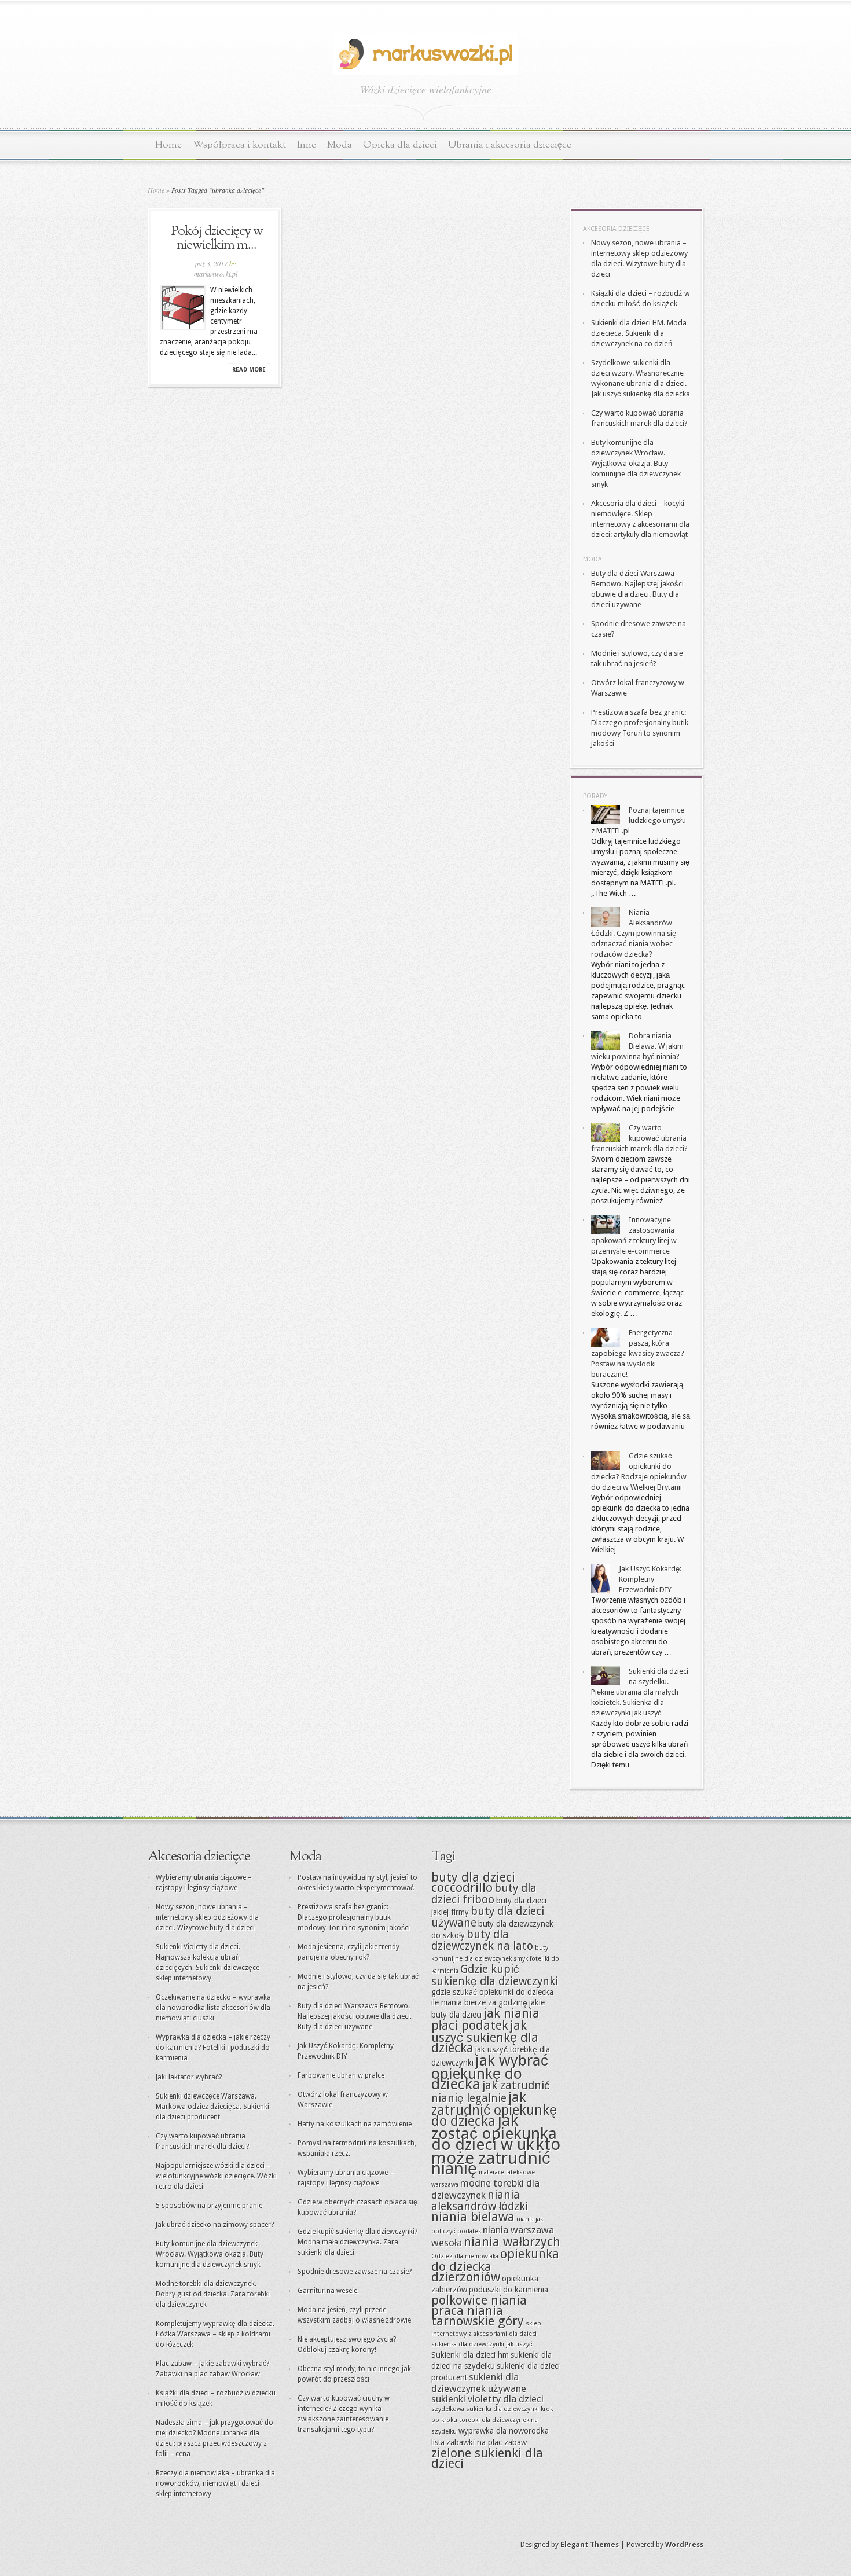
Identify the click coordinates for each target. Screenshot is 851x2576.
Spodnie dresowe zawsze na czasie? (355, 2272)
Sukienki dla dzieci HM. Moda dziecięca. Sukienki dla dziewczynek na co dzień (639, 333)
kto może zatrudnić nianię (496, 2156)
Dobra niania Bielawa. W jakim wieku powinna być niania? (637, 1046)
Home (168, 145)
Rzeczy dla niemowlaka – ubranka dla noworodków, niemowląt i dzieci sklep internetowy (215, 2483)
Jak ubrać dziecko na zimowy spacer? (215, 2225)
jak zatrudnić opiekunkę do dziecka (494, 2109)
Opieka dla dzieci (400, 145)
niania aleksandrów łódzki (480, 2201)
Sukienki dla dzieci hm (470, 2355)
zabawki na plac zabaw (487, 2442)
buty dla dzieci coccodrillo (473, 1882)
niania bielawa (473, 2217)
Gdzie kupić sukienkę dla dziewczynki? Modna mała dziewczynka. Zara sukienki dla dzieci (357, 2242)
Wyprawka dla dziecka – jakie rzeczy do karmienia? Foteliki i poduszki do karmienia (213, 2048)
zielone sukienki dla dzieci (487, 2458)
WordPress (684, 2545)
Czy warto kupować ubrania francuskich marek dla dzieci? (639, 1138)
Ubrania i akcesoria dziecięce (510, 145)
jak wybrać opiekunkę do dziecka (490, 2072)
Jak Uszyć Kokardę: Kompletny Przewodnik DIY (650, 1579)
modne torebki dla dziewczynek (485, 2189)
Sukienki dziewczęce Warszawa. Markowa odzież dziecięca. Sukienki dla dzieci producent (212, 2107)
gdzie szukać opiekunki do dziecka (492, 1992)
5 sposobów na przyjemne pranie (209, 2206)
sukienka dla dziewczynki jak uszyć (482, 2344)
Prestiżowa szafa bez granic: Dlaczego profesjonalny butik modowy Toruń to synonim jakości (354, 1917)
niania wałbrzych (512, 2242)
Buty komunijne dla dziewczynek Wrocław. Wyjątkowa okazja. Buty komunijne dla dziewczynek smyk (636, 463)
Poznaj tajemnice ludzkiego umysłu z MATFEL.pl (639, 820)
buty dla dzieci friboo (484, 1894)
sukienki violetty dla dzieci (487, 2399)
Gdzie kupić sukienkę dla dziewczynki (495, 1975)
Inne (307, 145)
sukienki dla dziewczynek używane (479, 2383)
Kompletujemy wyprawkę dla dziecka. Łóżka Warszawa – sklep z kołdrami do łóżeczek (215, 2334)
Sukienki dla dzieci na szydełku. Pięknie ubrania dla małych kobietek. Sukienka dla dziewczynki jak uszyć (640, 1692)
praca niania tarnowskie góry (478, 2316)
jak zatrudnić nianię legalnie (491, 2092)
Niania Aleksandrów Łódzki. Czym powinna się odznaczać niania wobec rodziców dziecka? (634, 933)
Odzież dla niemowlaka (465, 2256)
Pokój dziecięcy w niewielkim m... (217, 238)
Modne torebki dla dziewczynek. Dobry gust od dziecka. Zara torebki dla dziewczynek (213, 2294)
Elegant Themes (590, 2545)
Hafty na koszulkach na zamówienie (355, 2124)
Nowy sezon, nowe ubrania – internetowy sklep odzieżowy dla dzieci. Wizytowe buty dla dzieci (207, 1917)
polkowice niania (479, 2300)
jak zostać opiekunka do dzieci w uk (494, 2132)
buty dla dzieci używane (488, 1917)
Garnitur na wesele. (328, 2291)
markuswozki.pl (216, 274)
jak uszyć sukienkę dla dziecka (485, 2037)
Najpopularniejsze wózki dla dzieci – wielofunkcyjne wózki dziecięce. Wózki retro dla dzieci (216, 2176)
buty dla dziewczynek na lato (482, 1940)
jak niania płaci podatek (485, 2019)
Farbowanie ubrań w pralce (341, 2075)
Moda (340, 145)
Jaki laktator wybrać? (189, 2077)
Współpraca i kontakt (239, 145)
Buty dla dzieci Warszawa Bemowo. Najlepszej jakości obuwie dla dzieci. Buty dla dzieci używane (355, 2016)
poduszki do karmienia (509, 2290)
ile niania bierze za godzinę (479, 2002)
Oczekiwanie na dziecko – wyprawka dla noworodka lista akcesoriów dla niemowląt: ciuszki (213, 2008)
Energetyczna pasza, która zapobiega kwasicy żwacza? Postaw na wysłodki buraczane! (638, 1353)
